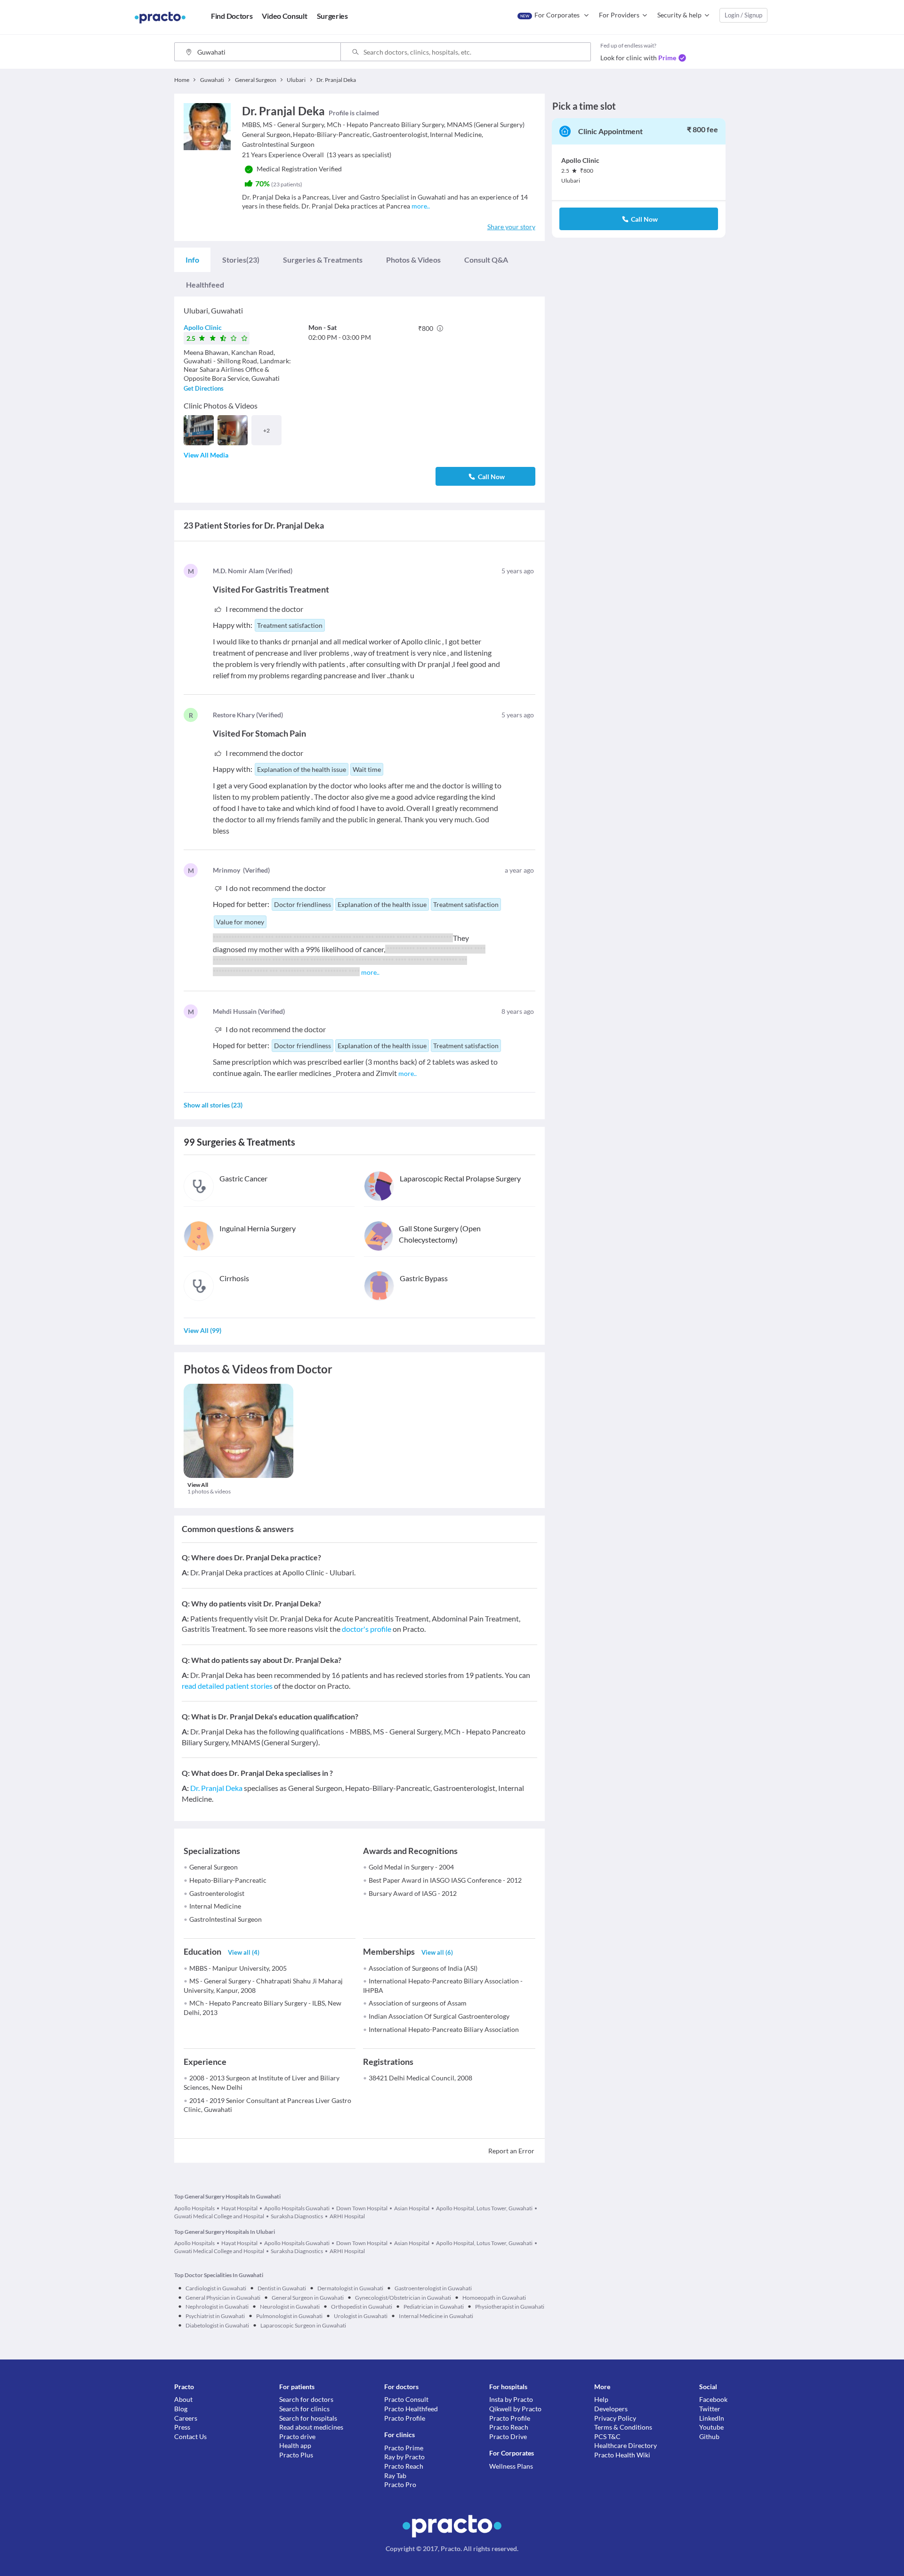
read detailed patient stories (227, 1686)
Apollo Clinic (203, 327)
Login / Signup (743, 15)
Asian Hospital (412, 2208)
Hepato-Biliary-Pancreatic (228, 1880)
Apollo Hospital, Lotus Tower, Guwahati (484, 2208)
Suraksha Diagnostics (297, 2216)
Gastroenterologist (217, 1893)
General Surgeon (214, 1867)
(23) (241, 260)
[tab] (192, 260)
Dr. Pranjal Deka (216, 1788)
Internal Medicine (215, 1906)
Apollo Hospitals (194, 2208)
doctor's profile (367, 1629)
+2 (266, 430)
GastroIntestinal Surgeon (226, 1919)
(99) (202, 1330)
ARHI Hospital (347, 2216)
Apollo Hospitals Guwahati (297, 2208)
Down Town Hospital (362, 2208)
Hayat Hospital (239, 2208)
